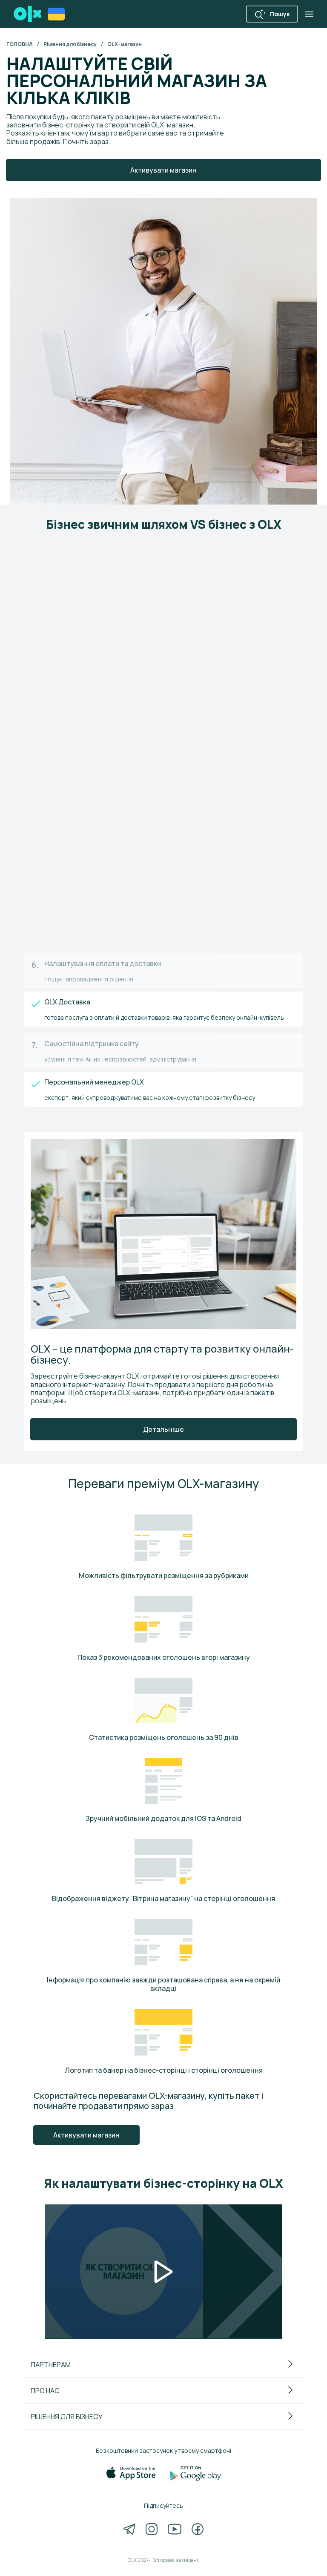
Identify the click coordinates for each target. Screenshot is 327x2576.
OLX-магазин (125, 44)
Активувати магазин (86, 2135)
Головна (20, 44)
